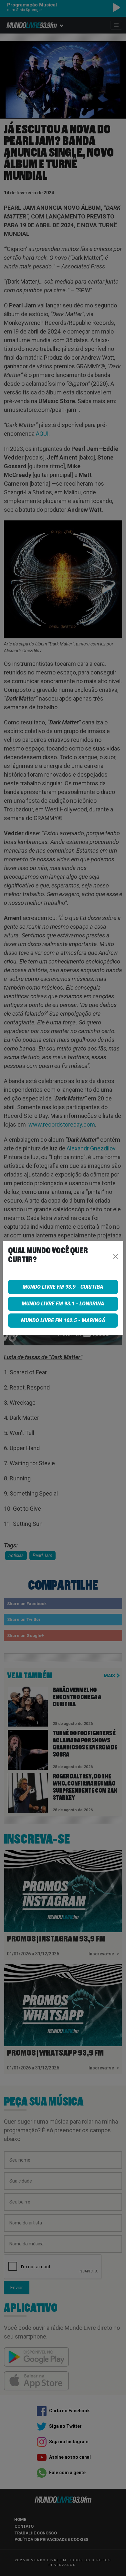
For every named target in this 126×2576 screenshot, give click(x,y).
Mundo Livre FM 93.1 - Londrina (63, 1304)
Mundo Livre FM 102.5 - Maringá (63, 1320)
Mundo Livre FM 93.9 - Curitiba (63, 1287)
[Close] (116, 1256)
